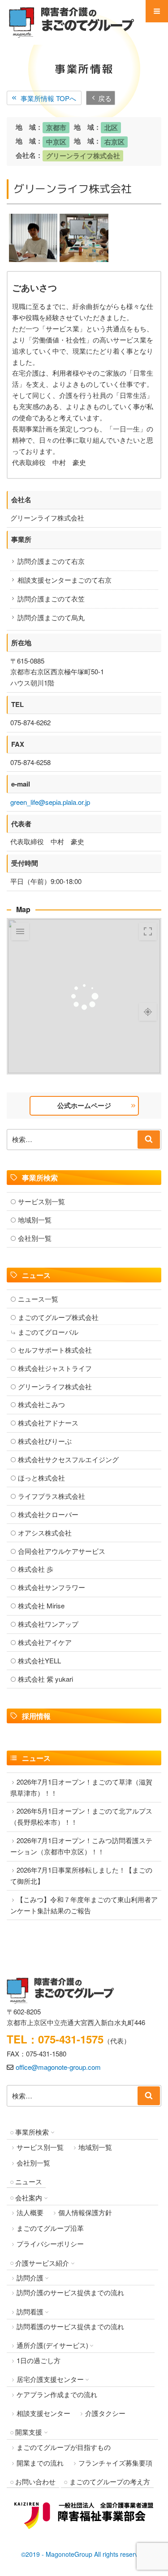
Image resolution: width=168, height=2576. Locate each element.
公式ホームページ (84, 1105)
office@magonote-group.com (58, 2067)
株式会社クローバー (48, 1514)
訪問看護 (30, 2312)
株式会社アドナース (48, 1423)
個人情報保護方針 (85, 2212)
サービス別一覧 (41, 1201)
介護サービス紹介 (42, 2263)
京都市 (56, 127)
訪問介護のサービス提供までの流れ (70, 2292)
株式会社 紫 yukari (45, 1679)
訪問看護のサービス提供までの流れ (70, 2326)
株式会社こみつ (41, 1404)
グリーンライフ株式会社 (83, 156)
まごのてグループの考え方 (110, 2481)
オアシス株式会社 (45, 1533)
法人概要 (30, 2212)
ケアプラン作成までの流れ (57, 2394)
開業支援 (29, 2432)
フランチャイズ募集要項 (115, 2463)
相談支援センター (43, 2413)
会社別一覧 (35, 1238)
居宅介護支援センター (50, 2379)
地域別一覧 (35, 1220)
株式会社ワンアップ (48, 1624)
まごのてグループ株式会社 (58, 1317)
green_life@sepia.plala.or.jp (50, 802)
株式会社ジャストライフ (55, 1368)
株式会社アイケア (45, 1642)
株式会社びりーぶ (45, 1441)
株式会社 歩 (36, 1569)
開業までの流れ (40, 2463)
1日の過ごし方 (39, 2360)
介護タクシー (105, 2413)
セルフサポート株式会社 (55, 1350)
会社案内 (29, 2197)
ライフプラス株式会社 (52, 1496)
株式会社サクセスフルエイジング (68, 1459)
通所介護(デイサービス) (52, 2345)
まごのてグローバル (48, 1332)
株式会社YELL (39, 1660)
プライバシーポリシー (50, 2244)
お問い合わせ (35, 2481)
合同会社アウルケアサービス (62, 1551)
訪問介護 (30, 2278)
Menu (157, 11)
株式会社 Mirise (41, 1605)
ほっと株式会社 (41, 1478)
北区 (111, 127)
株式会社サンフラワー (52, 1587)
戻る (105, 98)
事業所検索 (32, 2132)
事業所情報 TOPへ (48, 98)
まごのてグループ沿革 (50, 2228)
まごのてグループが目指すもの (64, 2447)
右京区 (114, 142)
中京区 (56, 142)
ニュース (29, 2181)
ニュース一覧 (38, 1299)
